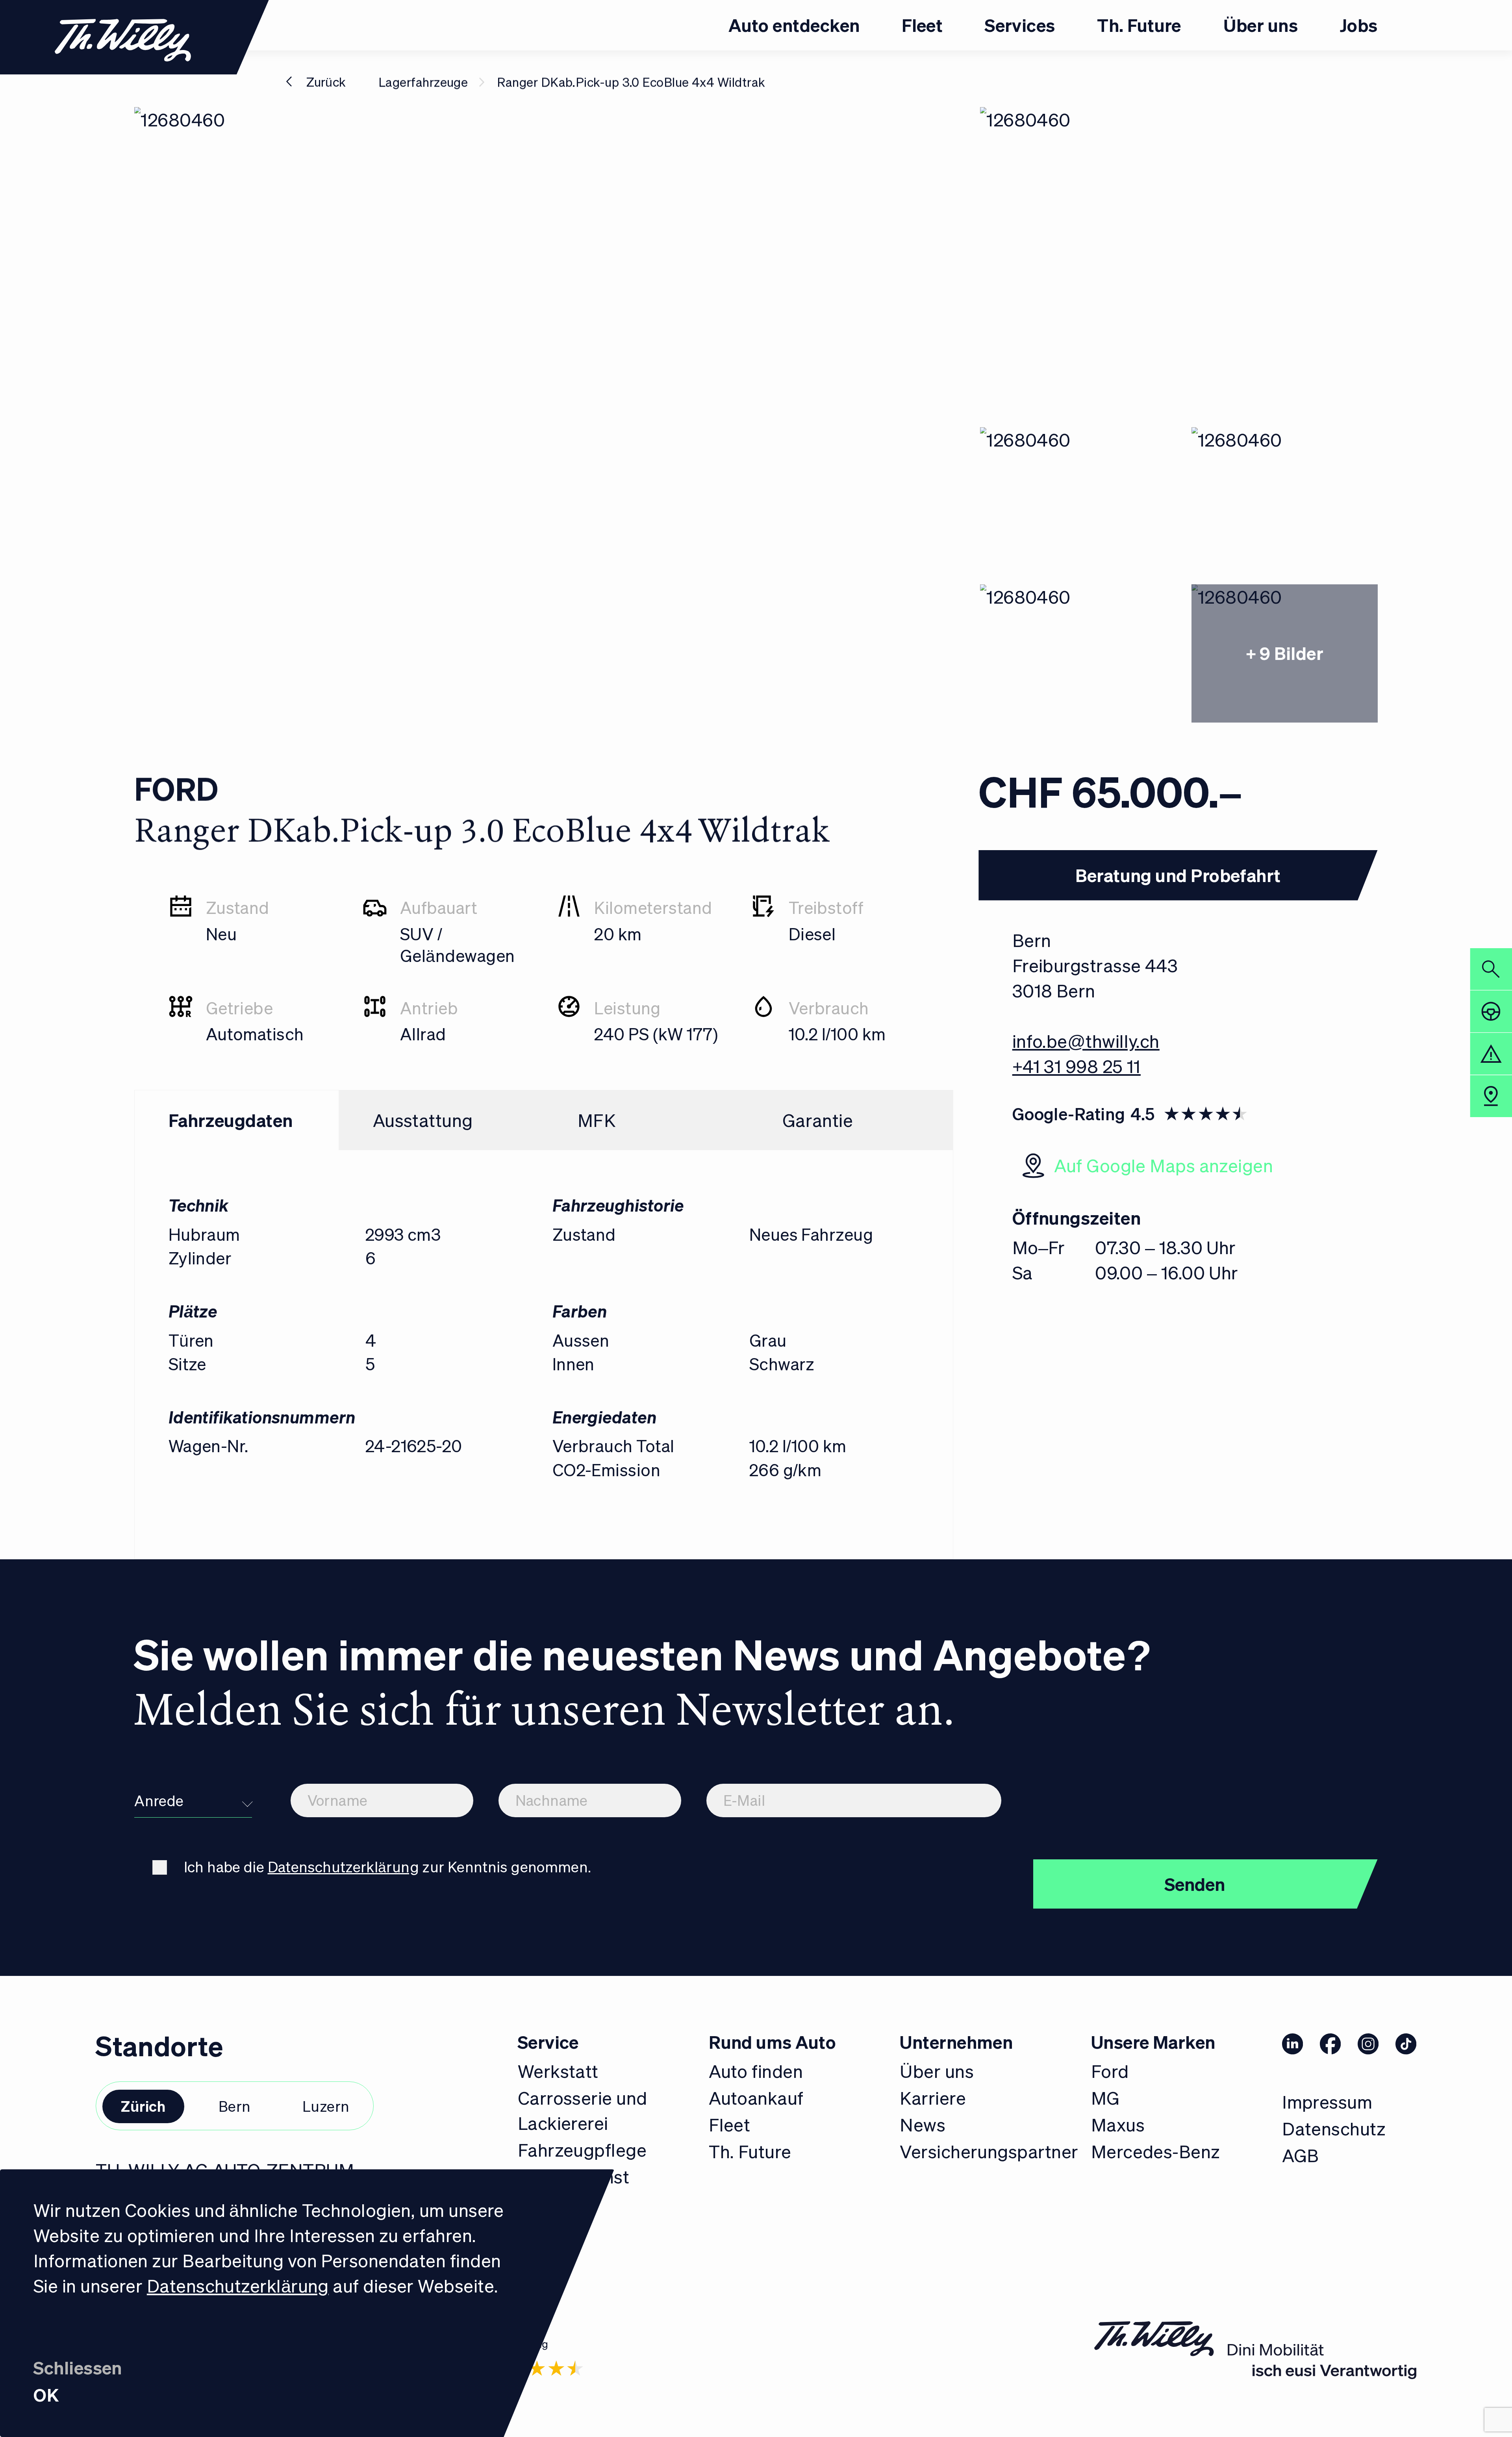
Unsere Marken (1153, 2042)
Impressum (1327, 2102)
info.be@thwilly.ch (1086, 1041)
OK (46, 2394)
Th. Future (750, 2151)
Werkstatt (558, 2071)
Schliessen (78, 2367)
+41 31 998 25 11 (1077, 1066)
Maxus (1118, 2124)
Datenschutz (1334, 2128)
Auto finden (756, 2071)
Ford (1110, 2071)
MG (1105, 2098)
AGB (1300, 2155)
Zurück (326, 82)
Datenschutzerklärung (238, 2285)
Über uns (937, 2071)
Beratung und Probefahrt (1178, 875)
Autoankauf (756, 2098)
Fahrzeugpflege (582, 2150)
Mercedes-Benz (1156, 2151)
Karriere (933, 2098)
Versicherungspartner (989, 2151)
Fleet (729, 2124)
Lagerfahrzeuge (423, 82)
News (923, 2124)
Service (548, 2042)
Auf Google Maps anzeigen (1164, 1165)
